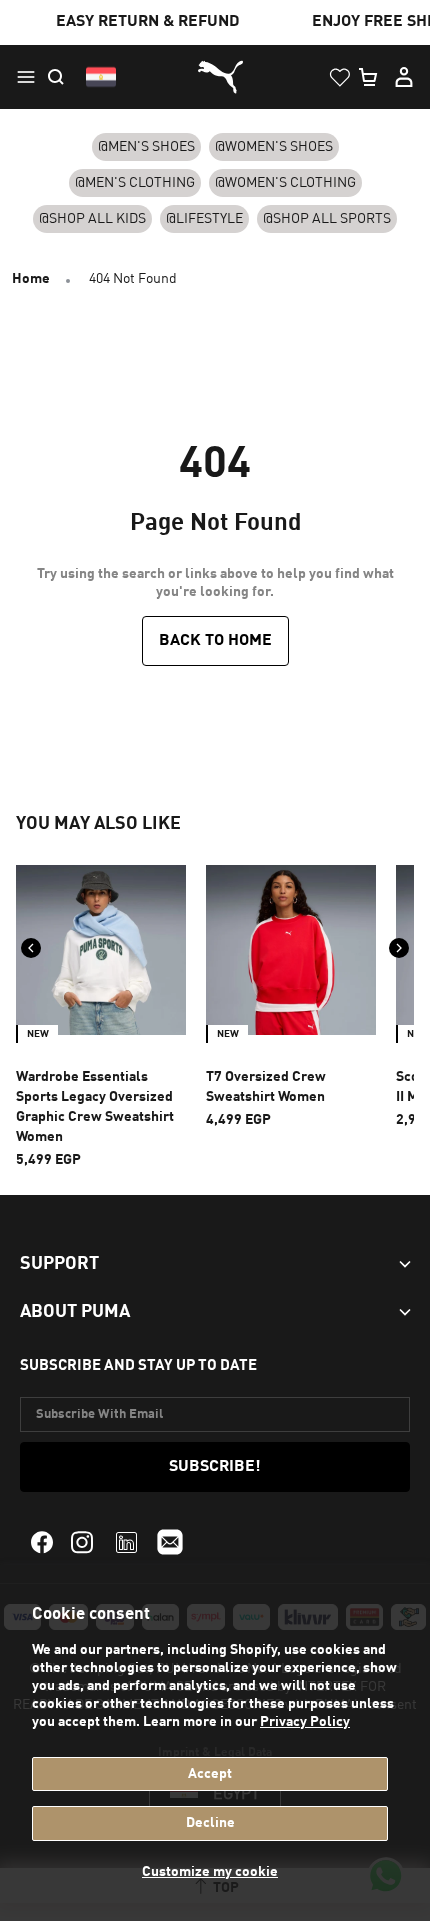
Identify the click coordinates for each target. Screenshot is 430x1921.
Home (31, 279)
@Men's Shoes (146, 147)
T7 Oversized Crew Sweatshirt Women (266, 1087)
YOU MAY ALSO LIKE (98, 824)
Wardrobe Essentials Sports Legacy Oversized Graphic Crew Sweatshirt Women (95, 1107)
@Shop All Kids (92, 219)
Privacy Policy (305, 1722)
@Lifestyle (204, 219)
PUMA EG (215, 77)
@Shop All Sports (327, 219)
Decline (210, 1823)
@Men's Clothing (135, 183)
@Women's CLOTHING (285, 183)
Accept (210, 1774)
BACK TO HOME (215, 641)
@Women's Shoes (274, 147)
